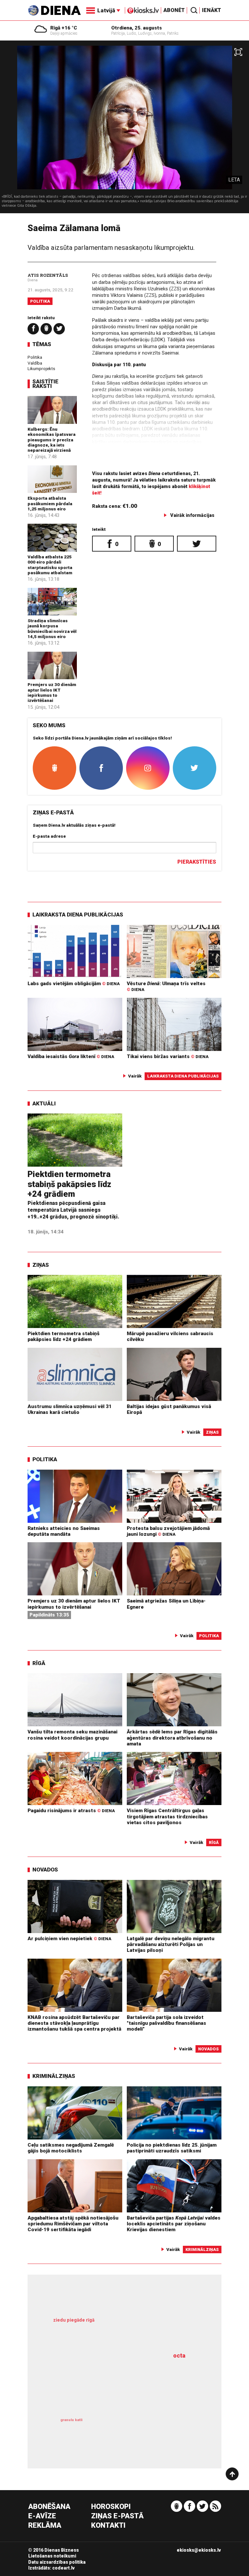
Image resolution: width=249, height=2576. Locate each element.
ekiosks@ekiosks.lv (199, 2550)
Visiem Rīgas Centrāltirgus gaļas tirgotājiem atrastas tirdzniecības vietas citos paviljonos (167, 1817)
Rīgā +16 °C (64, 28)
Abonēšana (49, 2507)
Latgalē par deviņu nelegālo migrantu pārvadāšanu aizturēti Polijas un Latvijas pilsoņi (171, 1945)
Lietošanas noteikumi (52, 2556)
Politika (40, 301)
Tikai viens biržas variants (168, 1056)
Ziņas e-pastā (117, 2516)
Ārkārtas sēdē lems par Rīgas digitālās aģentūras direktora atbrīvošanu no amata (172, 1738)
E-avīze (42, 2516)
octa (179, 2355)
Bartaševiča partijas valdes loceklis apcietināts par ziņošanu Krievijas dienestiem (174, 2224)
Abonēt (174, 10)
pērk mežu (120, 2327)
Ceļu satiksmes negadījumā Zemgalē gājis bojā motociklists (71, 2148)
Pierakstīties (197, 862)
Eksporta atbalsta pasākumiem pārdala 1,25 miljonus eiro (50, 503)
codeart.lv (63, 2568)
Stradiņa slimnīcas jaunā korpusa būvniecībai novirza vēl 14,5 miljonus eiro (52, 629)
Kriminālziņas (54, 2076)
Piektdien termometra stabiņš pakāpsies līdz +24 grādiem (69, 1184)
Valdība (35, 363)
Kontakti (108, 2526)
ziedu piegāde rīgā (74, 2320)
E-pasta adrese (49, 836)
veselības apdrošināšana (112, 2384)
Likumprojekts (41, 368)
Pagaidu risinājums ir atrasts (71, 1811)
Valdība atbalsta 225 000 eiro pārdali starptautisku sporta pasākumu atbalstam (50, 565)
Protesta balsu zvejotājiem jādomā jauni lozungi (168, 1531)
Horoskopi (111, 2507)
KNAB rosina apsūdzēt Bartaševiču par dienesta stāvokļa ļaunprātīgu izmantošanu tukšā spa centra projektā (74, 2023)
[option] (124, 129)
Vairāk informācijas (192, 515)
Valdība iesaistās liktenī (71, 1056)
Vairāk (135, 1076)
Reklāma (45, 2526)
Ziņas (41, 1265)
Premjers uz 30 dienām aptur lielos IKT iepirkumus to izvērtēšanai (52, 692)
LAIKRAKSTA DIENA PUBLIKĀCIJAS (78, 915)
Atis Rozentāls (48, 275)
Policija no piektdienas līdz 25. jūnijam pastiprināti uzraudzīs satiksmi (172, 2148)
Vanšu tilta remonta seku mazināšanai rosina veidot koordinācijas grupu (72, 1735)
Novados (45, 1870)
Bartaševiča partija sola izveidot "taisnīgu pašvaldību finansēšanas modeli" (166, 2023)
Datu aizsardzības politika (57, 2562)
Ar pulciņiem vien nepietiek (69, 1939)
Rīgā (39, 1663)
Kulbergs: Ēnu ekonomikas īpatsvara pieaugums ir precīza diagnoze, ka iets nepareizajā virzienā (52, 440)
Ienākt (212, 10)
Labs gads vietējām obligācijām (74, 984)
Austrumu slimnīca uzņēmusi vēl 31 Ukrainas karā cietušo (70, 1409)
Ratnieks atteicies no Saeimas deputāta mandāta (64, 1531)
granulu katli (71, 2420)
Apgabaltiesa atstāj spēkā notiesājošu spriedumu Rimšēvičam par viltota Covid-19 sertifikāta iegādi (73, 2224)
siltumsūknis (160, 2431)
